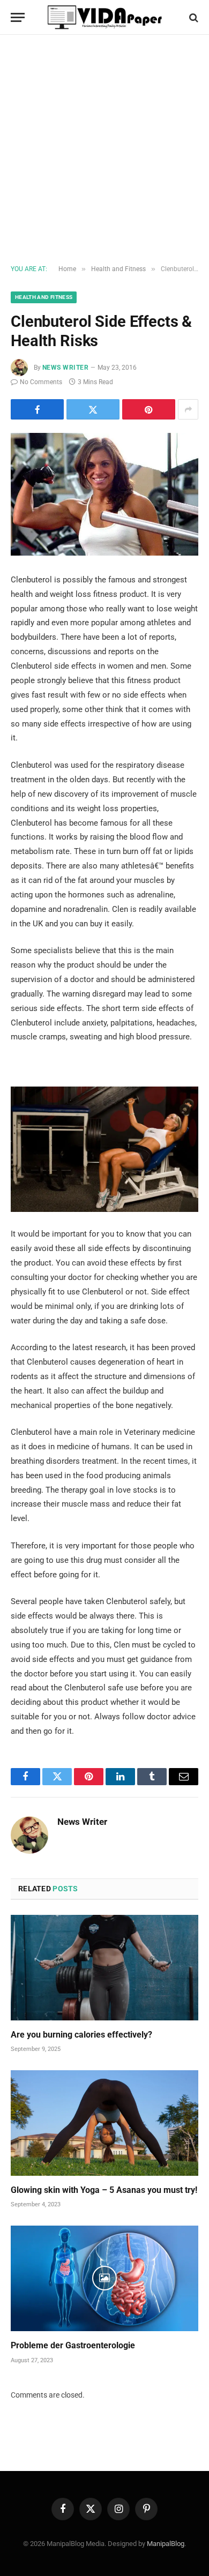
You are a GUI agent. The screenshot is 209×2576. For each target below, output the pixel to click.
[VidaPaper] (105, 17)
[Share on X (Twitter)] (93, 409)
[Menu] (18, 17)
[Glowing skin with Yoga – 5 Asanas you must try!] (104, 2123)
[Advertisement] (104, 150)
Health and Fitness (44, 297)
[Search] (193, 17)
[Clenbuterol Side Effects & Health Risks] (104, 494)
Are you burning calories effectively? (81, 2035)
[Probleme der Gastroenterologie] (104, 2278)
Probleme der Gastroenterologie (73, 2345)
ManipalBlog (166, 2544)
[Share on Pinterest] (149, 409)
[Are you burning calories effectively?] (104, 1968)
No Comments (41, 382)
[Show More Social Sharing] (188, 409)
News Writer (65, 368)
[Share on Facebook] (37, 409)
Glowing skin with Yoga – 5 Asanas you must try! (104, 2190)
